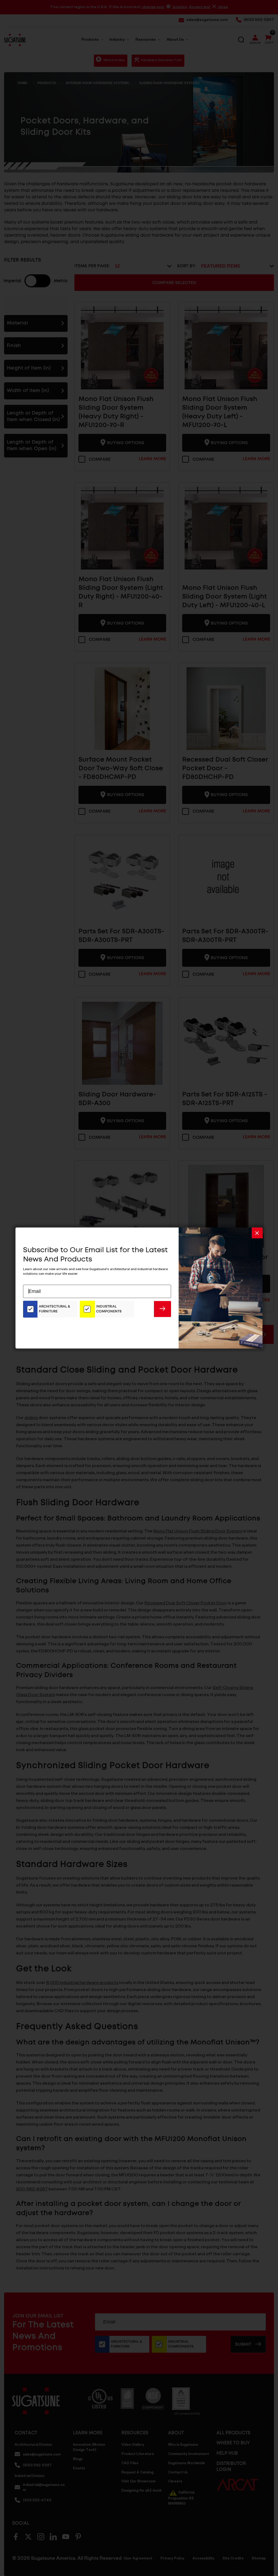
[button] (257, 1233)
